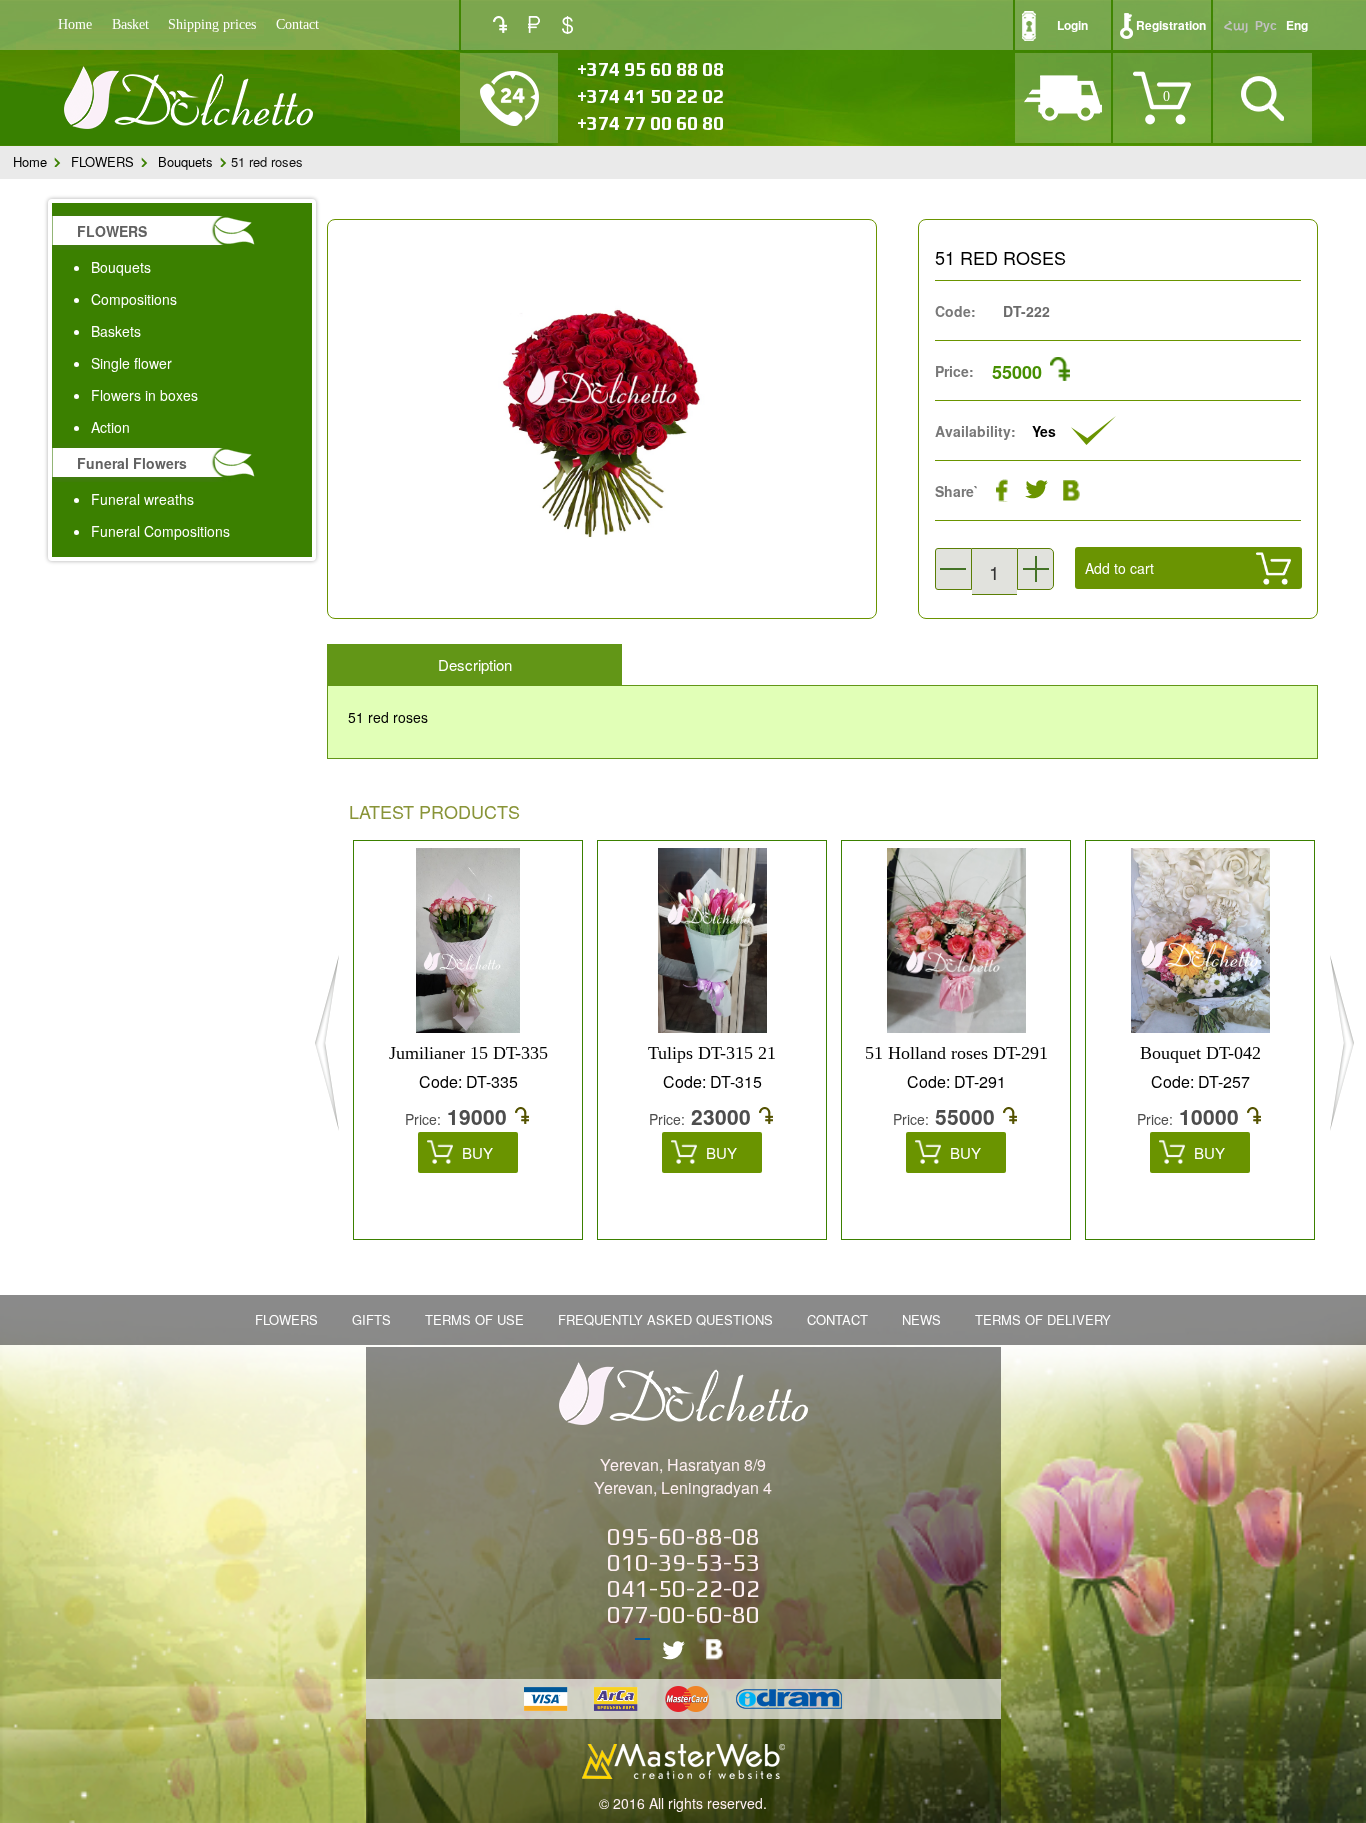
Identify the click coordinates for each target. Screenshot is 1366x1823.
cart (1131, 616)
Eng (1297, 25)
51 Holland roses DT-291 (956, 1053)
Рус (1266, 25)
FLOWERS (102, 161)
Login (1072, 25)
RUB (534, 24)
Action (110, 427)
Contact (297, 24)
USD (567, 25)
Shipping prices (212, 24)
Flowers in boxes (144, 395)
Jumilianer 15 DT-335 (468, 1053)
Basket (130, 24)
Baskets (116, 331)
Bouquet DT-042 (1200, 1053)
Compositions (134, 299)
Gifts (371, 1319)
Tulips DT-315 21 (712, 1053)
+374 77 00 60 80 (650, 123)
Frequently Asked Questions (665, 1319)
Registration (1171, 25)
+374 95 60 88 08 (650, 69)
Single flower (131, 363)
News (921, 1319)
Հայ (1236, 25)
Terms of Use (474, 1319)
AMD (500, 24)
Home (75, 24)
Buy (477, 1152)
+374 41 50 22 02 (650, 96)
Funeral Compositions (160, 531)
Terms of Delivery (1043, 1319)
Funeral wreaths (142, 499)
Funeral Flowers (132, 463)
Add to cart (1119, 568)
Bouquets (185, 161)
